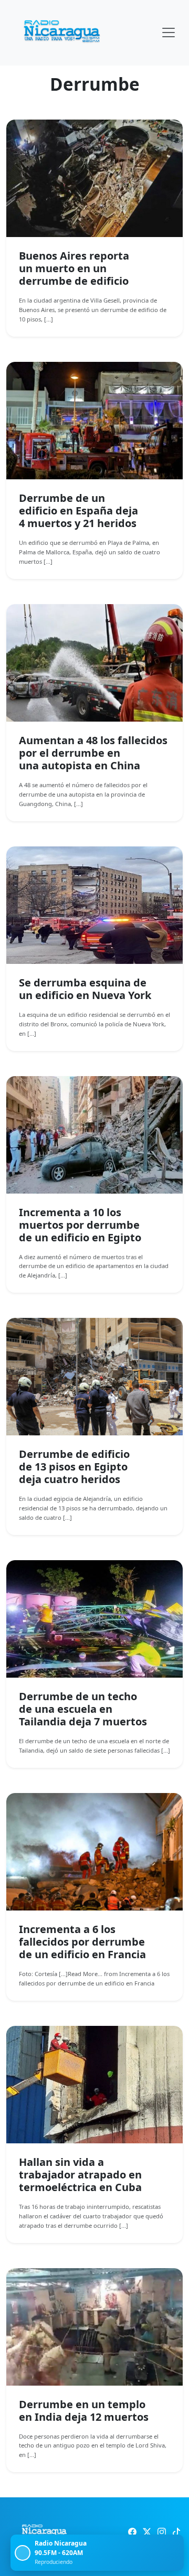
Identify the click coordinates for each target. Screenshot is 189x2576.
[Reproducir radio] (23, 2553)
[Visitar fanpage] (132, 2532)
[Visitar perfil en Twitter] (147, 2532)
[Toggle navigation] (169, 33)
